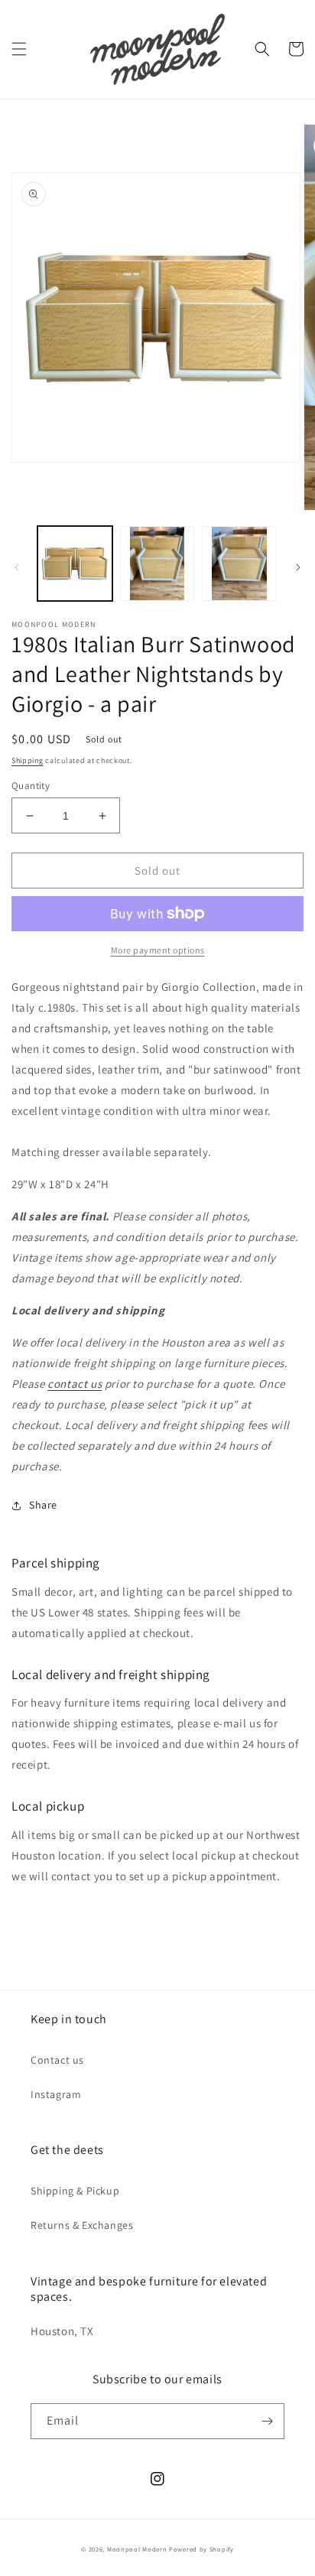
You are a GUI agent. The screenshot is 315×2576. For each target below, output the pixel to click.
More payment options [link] (158, 950)
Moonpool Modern (137, 2549)
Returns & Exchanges (82, 2225)
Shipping (28, 760)
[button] (19, 49)
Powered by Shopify (201, 2549)
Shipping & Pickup (75, 2191)
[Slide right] (298, 567)
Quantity (31, 786)
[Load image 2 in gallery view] (157, 564)
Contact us (57, 2060)
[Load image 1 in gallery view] (75, 564)
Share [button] (43, 1505)
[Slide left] (17, 567)
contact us (75, 1384)
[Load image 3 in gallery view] (239, 564)
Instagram (56, 2094)
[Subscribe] (267, 2421)
